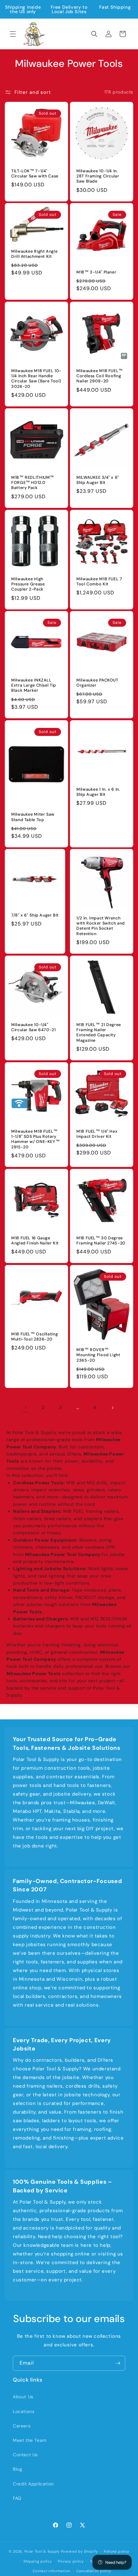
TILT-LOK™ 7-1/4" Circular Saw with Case (35, 174)
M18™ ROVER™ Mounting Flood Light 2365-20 (98, 1355)
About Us (23, 2397)
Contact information (52, 2571)
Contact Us (25, 2455)
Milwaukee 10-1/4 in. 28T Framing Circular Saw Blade (98, 176)
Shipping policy (38, 2561)
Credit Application (33, 2484)
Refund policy (117, 2551)
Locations (24, 2411)
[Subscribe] (118, 2363)
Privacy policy (71, 2561)
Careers (22, 2426)
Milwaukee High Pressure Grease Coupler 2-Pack (28, 584)
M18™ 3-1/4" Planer (96, 272)
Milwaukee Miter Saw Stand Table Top (33, 817)
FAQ (17, 2498)
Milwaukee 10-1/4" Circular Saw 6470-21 (34, 1027)
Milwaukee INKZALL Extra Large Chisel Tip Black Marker (34, 685)
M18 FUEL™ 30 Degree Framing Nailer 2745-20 (101, 1241)
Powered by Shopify (80, 2551)
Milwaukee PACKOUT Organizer (97, 683)
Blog (17, 2469)
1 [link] (26, 1407)
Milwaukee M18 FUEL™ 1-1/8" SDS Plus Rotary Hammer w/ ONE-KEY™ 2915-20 (35, 1139)
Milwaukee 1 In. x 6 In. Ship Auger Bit (98, 792)
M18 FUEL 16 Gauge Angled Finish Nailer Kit (35, 1241)
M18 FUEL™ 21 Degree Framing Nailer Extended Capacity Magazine (99, 1033)
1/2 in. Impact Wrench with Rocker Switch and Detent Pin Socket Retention (101, 926)
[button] (13, 34)
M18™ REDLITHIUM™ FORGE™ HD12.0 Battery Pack (33, 483)
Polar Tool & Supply (42, 2551)
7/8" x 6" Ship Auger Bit (35, 916)
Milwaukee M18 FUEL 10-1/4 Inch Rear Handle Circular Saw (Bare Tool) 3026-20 (36, 379)
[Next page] (112, 1408)
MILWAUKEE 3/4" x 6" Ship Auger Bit (98, 480)
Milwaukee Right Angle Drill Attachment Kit (34, 254)
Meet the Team (30, 2440)
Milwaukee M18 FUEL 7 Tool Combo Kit (99, 582)
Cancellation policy (94, 2571)
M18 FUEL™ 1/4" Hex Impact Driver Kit (97, 1134)
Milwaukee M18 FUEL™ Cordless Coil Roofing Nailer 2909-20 (100, 376)
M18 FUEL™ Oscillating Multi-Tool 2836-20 (34, 1337)
